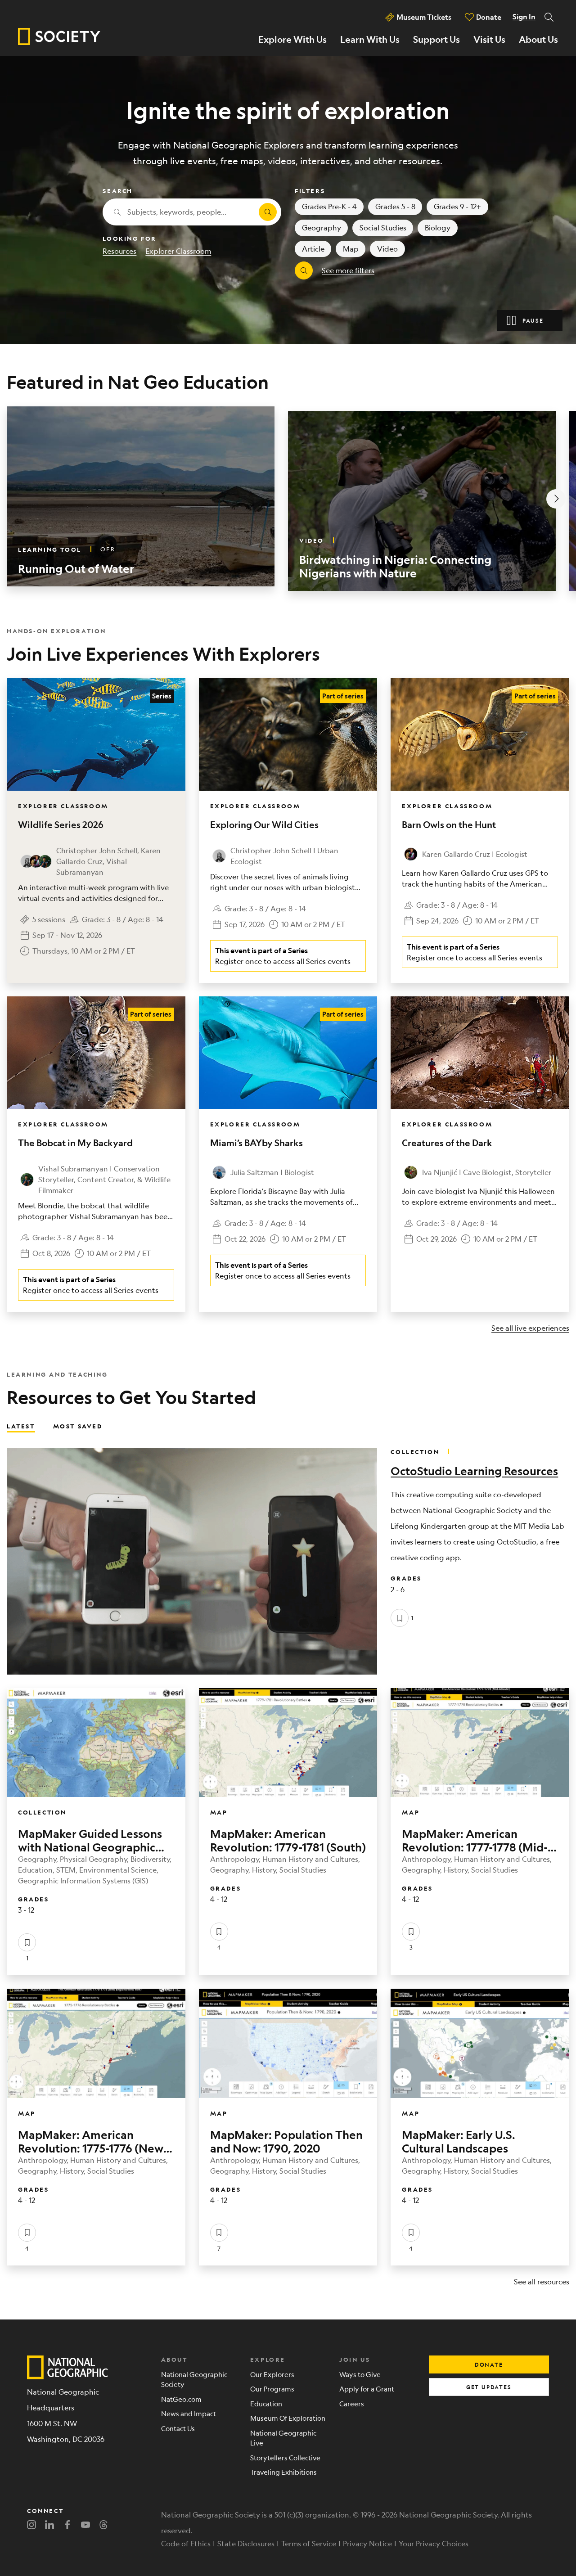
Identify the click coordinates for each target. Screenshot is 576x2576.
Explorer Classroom (178, 251)
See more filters (348, 270)
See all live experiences (530, 1328)
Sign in (524, 17)
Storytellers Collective (285, 2457)
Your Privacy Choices (434, 2543)
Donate (489, 17)
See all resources (542, 2281)
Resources (119, 251)
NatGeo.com (181, 2399)
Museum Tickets (424, 17)
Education (266, 2403)
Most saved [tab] (78, 1426)
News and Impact (189, 2413)
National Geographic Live (283, 2438)
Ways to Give (360, 2374)
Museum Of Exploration (288, 2418)
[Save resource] (400, 1618)
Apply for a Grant (367, 2389)
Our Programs (272, 2389)
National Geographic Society (194, 2379)
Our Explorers (272, 2374)
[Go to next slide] (556, 499)
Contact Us (178, 2428)
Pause (533, 320)
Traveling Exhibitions (283, 2472)
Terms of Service (309, 2543)
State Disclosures (246, 2543)
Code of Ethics (186, 2543)
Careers (352, 2403)
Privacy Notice (367, 2543)
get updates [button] (489, 2387)
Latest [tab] (21, 1426)
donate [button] (489, 2364)
